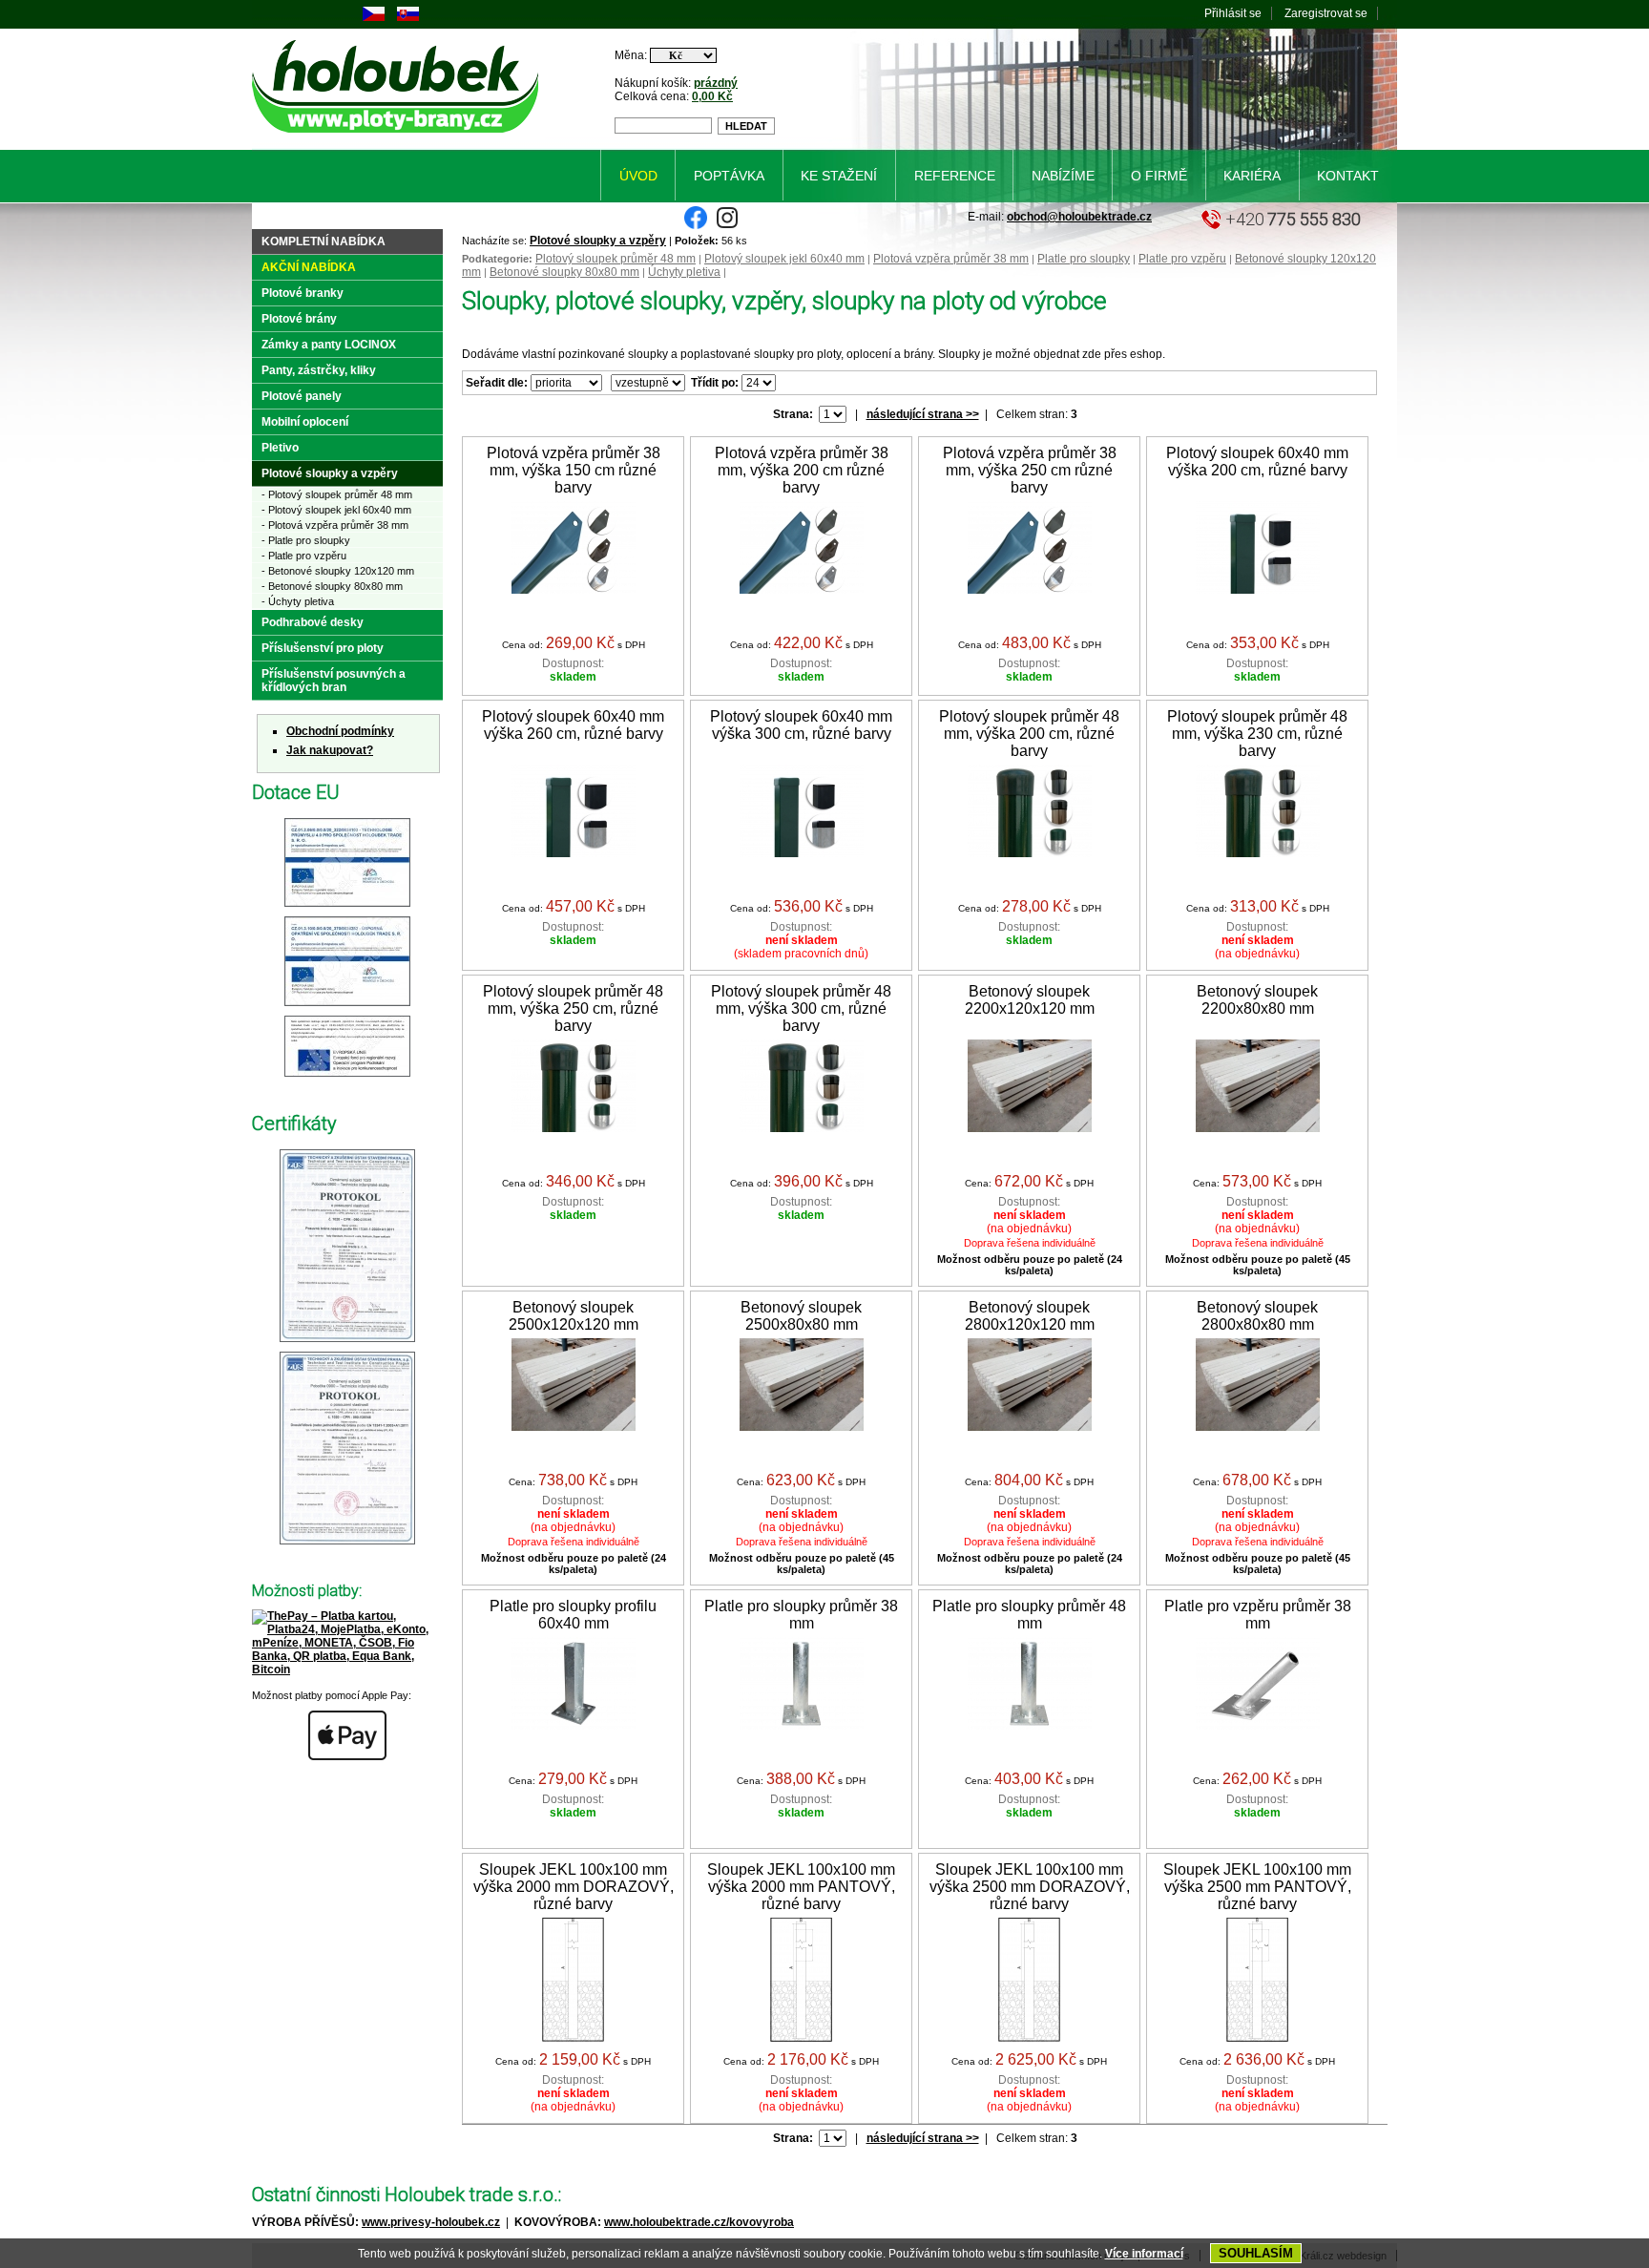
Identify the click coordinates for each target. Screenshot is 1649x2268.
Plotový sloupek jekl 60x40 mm (784, 259)
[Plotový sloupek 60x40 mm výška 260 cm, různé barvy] (574, 853)
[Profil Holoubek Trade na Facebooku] (696, 225)
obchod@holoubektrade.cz (1079, 217)
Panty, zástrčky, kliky (319, 370)
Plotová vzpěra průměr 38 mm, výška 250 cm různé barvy (1030, 470)
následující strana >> (923, 414)
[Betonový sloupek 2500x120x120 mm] (574, 1427)
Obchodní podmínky (340, 731)
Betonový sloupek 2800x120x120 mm (1030, 1316)
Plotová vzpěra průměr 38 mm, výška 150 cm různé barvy (574, 470)
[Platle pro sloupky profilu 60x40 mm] (574, 1726)
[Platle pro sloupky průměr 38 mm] (802, 1726)
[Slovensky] (408, 17)
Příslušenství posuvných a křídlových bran (334, 681)
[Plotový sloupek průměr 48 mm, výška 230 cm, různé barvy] (1258, 853)
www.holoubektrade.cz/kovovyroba (699, 2222)
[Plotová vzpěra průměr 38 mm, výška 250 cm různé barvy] (1030, 590)
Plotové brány (299, 319)
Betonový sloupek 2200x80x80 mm (1257, 1000)
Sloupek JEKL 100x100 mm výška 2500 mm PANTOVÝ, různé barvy (1257, 1887)
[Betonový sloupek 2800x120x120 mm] (1030, 1427)
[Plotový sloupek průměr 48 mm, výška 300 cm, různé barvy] (802, 1128)
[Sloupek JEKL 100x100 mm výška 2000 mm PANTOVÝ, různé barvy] (801, 2038)
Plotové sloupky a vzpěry (598, 241)
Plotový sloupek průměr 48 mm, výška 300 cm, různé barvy (801, 1008)
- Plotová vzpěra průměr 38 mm (335, 525)
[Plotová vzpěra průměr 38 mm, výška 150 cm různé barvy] (574, 590)
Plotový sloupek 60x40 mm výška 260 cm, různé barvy (573, 725)
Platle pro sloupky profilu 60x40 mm (573, 1615)
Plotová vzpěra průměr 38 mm (951, 259)
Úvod (638, 176)
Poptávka (729, 176)
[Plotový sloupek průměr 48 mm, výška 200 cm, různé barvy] (1030, 853)
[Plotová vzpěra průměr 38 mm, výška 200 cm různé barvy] (802, 590)
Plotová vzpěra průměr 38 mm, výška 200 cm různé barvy (802, 470)
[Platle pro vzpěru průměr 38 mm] (1258, 1726)
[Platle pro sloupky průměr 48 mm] (1030, 1726)
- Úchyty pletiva (298, 601)
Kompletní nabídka (324, 241)
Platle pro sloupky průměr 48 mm (1029, 1615)
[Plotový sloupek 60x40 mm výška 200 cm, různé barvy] (1258, 590)
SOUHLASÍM (1256, 2253)
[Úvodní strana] (398, 136)
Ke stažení (839, 176)
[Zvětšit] (347, 908)
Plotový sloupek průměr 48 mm (616, 259)
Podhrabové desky (313, 622)
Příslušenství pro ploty (323, 648)
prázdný (716, 83)
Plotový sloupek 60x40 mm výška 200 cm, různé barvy (1257, 462)
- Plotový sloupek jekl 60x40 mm (336, 510)
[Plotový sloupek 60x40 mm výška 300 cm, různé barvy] (802, 853)
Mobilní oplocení (305, 422)
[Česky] (374, 17)
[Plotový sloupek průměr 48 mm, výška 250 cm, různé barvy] (574, 1128)
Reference (955, 176)
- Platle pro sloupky (306, 540)
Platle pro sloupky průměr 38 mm (801, 1615)
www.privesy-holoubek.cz (431, 2222)
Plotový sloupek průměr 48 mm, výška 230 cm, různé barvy (1257, 734)
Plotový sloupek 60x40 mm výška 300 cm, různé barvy (801, 725)
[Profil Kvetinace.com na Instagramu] (727, 225)
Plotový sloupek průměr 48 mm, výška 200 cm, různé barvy (1029, 734)
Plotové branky (303, 293)
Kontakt (1348, 176)
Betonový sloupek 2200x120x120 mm (1030, 1000)
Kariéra (1252, 176)
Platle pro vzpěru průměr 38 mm (1258, 1615)
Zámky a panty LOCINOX (329, 345)
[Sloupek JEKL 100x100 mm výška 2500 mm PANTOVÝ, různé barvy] (1257, 2038)
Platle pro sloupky (1084, 259)
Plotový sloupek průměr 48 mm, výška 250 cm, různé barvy (573, 1008)
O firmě (1159, 176)
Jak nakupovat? (330, 750)
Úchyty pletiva (684, 272)
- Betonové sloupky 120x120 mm (338, 571)
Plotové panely (302, 396)
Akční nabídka (309, 267)
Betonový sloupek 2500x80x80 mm (801, 1316)
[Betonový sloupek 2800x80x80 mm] (1258, 1427)
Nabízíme (1063, 176)
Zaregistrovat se (1326, 13)
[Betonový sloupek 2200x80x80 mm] (1258, 1128)
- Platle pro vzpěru (304, 556)
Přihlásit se (1233, 13)
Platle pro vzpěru (1182, 259)
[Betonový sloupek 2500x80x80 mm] (802, 1427)
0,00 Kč (712, 96)
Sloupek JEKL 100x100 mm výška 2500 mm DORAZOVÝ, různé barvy (1030, 1887)
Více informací (1144, 2254)
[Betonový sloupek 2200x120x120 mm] (1030, 1128)
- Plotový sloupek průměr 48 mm (337, 494)
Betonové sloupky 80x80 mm (564, 272)
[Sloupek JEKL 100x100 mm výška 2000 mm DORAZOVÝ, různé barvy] (573, 2038)
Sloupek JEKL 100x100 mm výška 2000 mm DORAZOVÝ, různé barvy (574, 1887)
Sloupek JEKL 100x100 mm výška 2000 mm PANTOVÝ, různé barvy (801, 1887)
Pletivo (280, 448)
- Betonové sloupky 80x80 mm (332, 586)
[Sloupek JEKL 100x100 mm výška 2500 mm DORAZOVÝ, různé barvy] (1029, 2038)
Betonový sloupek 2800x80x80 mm (1257, 1316)
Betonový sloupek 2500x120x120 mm (574, 1316)
